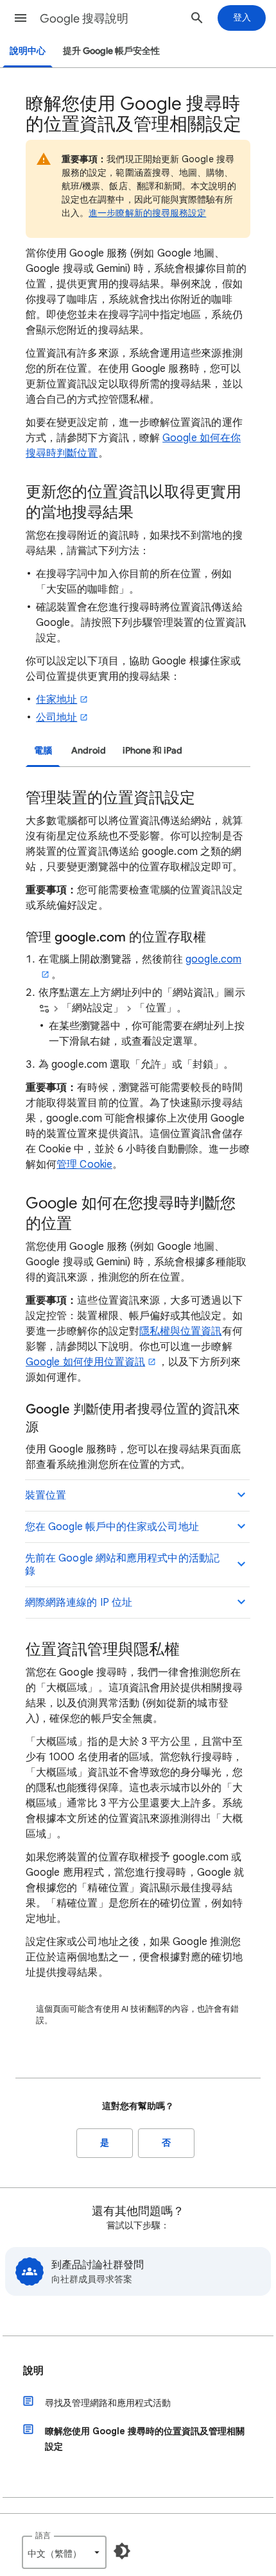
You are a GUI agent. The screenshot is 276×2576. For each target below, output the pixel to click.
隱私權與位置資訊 (181, 1331)
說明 (33, 2371)
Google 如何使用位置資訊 (85, 1362)
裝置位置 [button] (46, 1495)
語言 (43, 2535)
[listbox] (64, 2552)
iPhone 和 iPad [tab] (152, 751)
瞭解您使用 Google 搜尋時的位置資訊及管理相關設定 (145, 2439)
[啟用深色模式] (122, 2551)
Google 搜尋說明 (84, 19)
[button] (21, 18)
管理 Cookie (84, 1165)
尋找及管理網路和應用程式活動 (108, 2403)
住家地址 (56, 700)
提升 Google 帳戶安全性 (111, 51)
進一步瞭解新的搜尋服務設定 (147, 213)
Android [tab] (89, 751)
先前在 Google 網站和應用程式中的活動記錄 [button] (122, 1565)
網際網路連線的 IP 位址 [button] (79, 1603)
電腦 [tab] (43, 751)
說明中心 (28, 51)
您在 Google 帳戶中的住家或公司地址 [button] (112, 1527)
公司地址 (56, 718)
